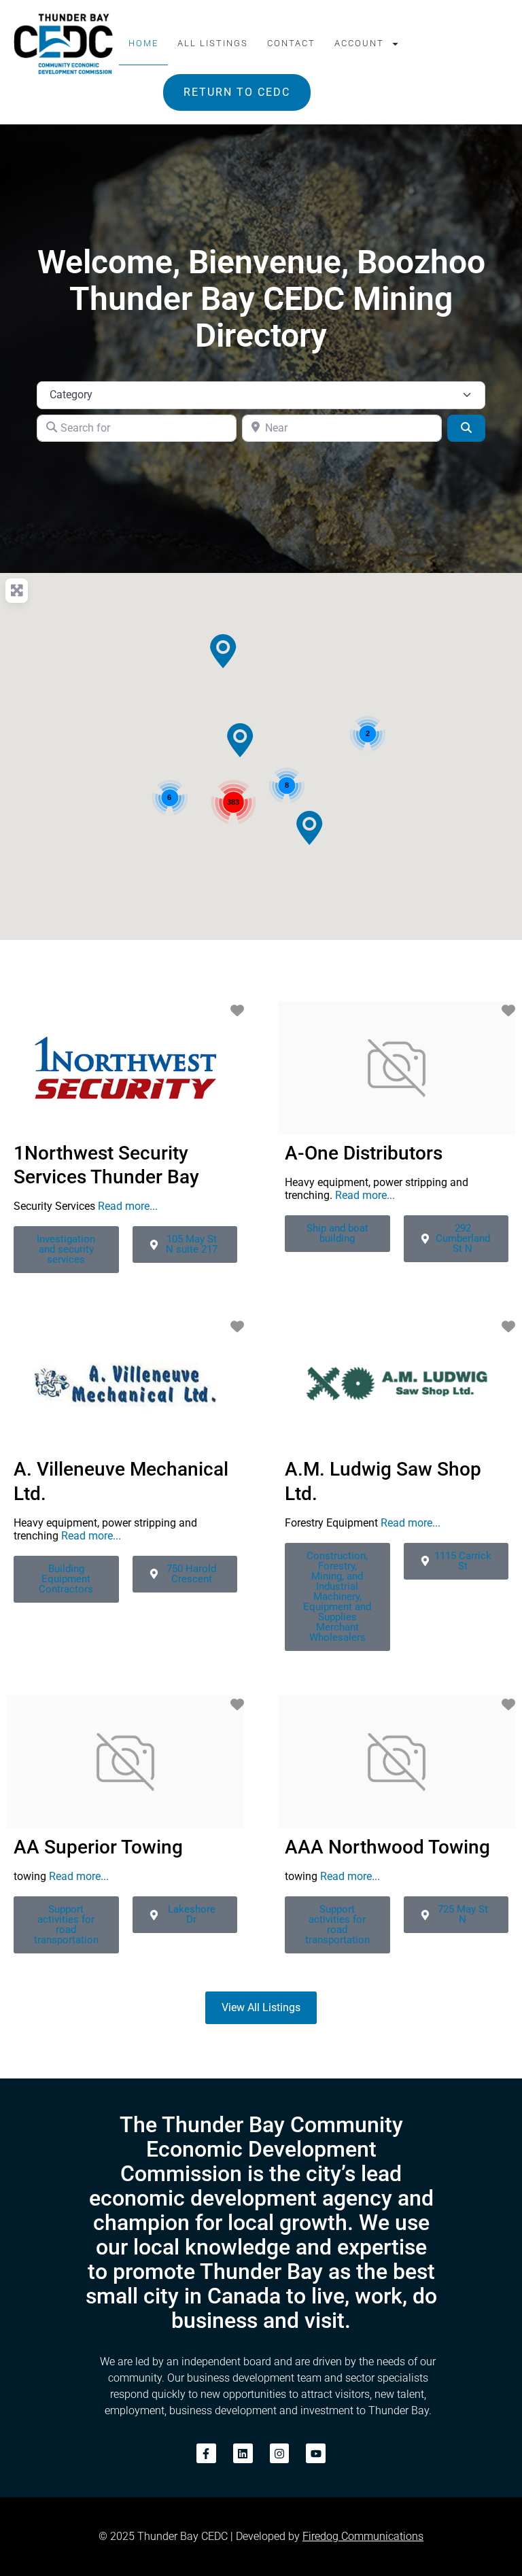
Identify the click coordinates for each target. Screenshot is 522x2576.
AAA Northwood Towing (387, 1847)
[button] (223, 651)
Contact (291, 43)
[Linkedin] (243, 2453)
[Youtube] (316, 2453)
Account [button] (359, 43)
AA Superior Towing (98, 1847)
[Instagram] (280, 2453)
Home (143, 43)
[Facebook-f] (206, 2453)
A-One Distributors (364, 1153)
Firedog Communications (363, 2536)
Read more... (128, 1206)
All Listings (213, 43)
